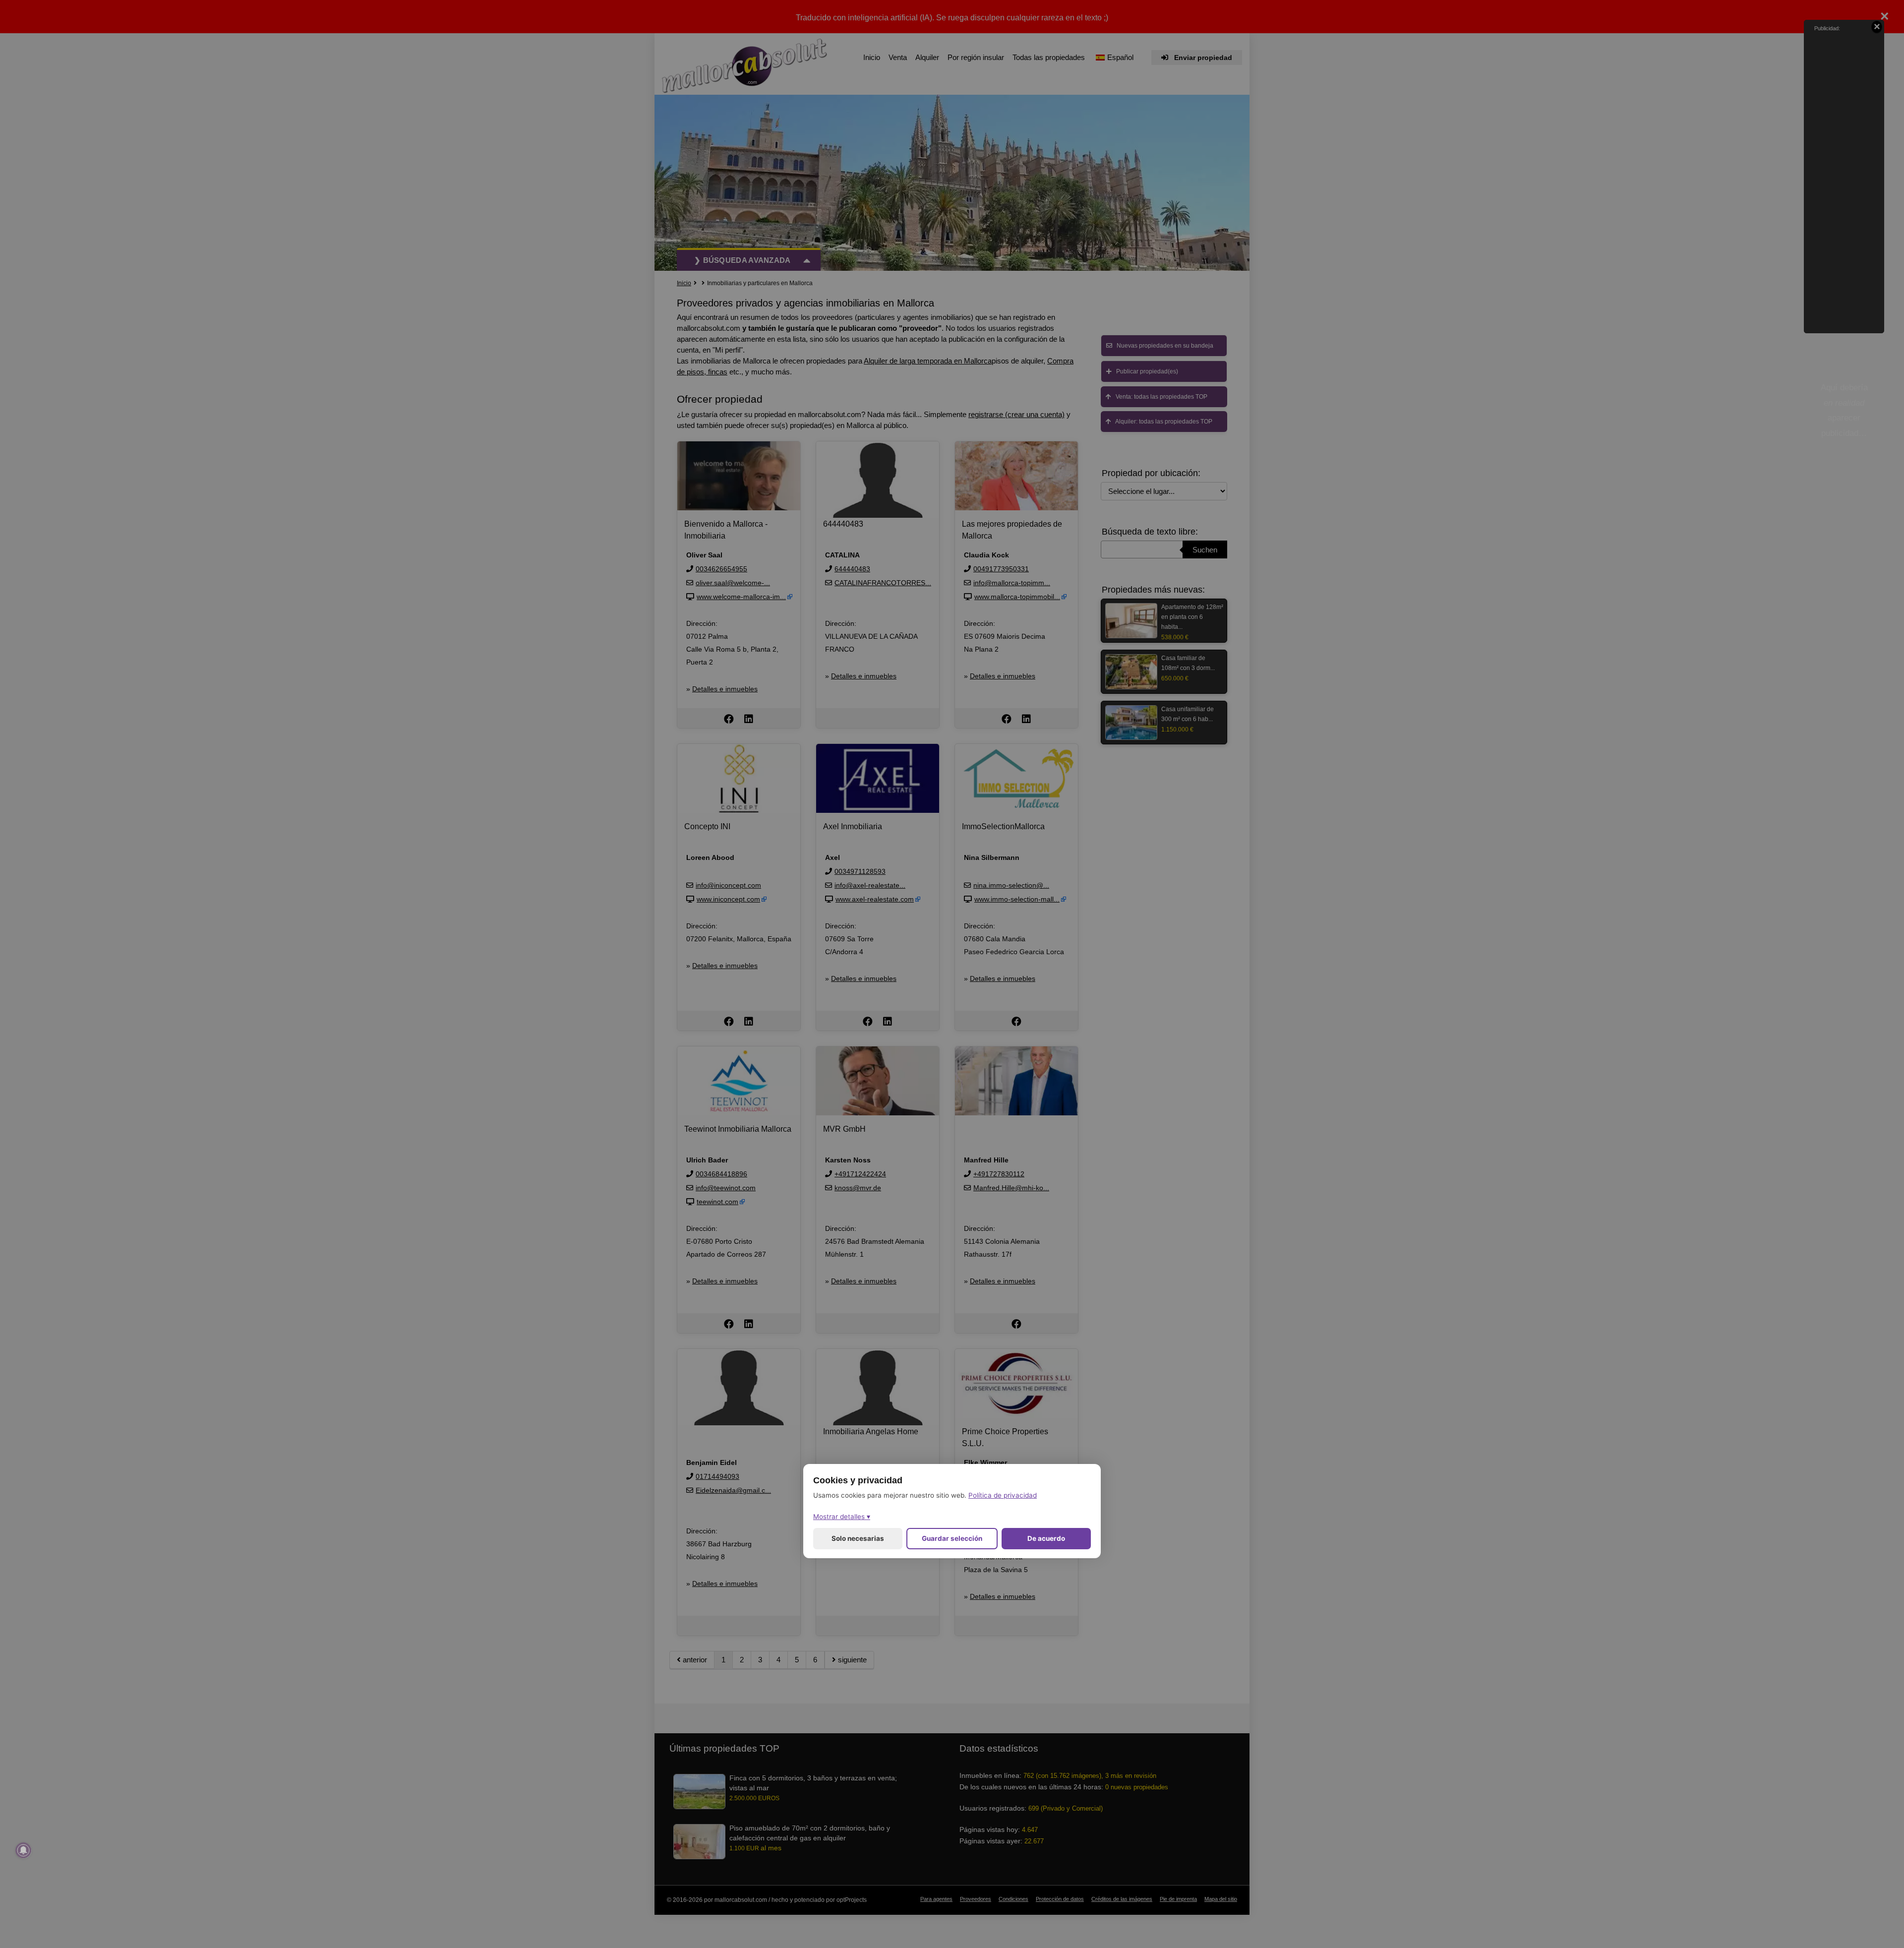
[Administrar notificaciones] (23, 1850)
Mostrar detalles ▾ (842, 1517)
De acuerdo (1046, 1538)
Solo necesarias (858, 1538)
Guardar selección (952, 1538)
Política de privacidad (1003, 1496)
